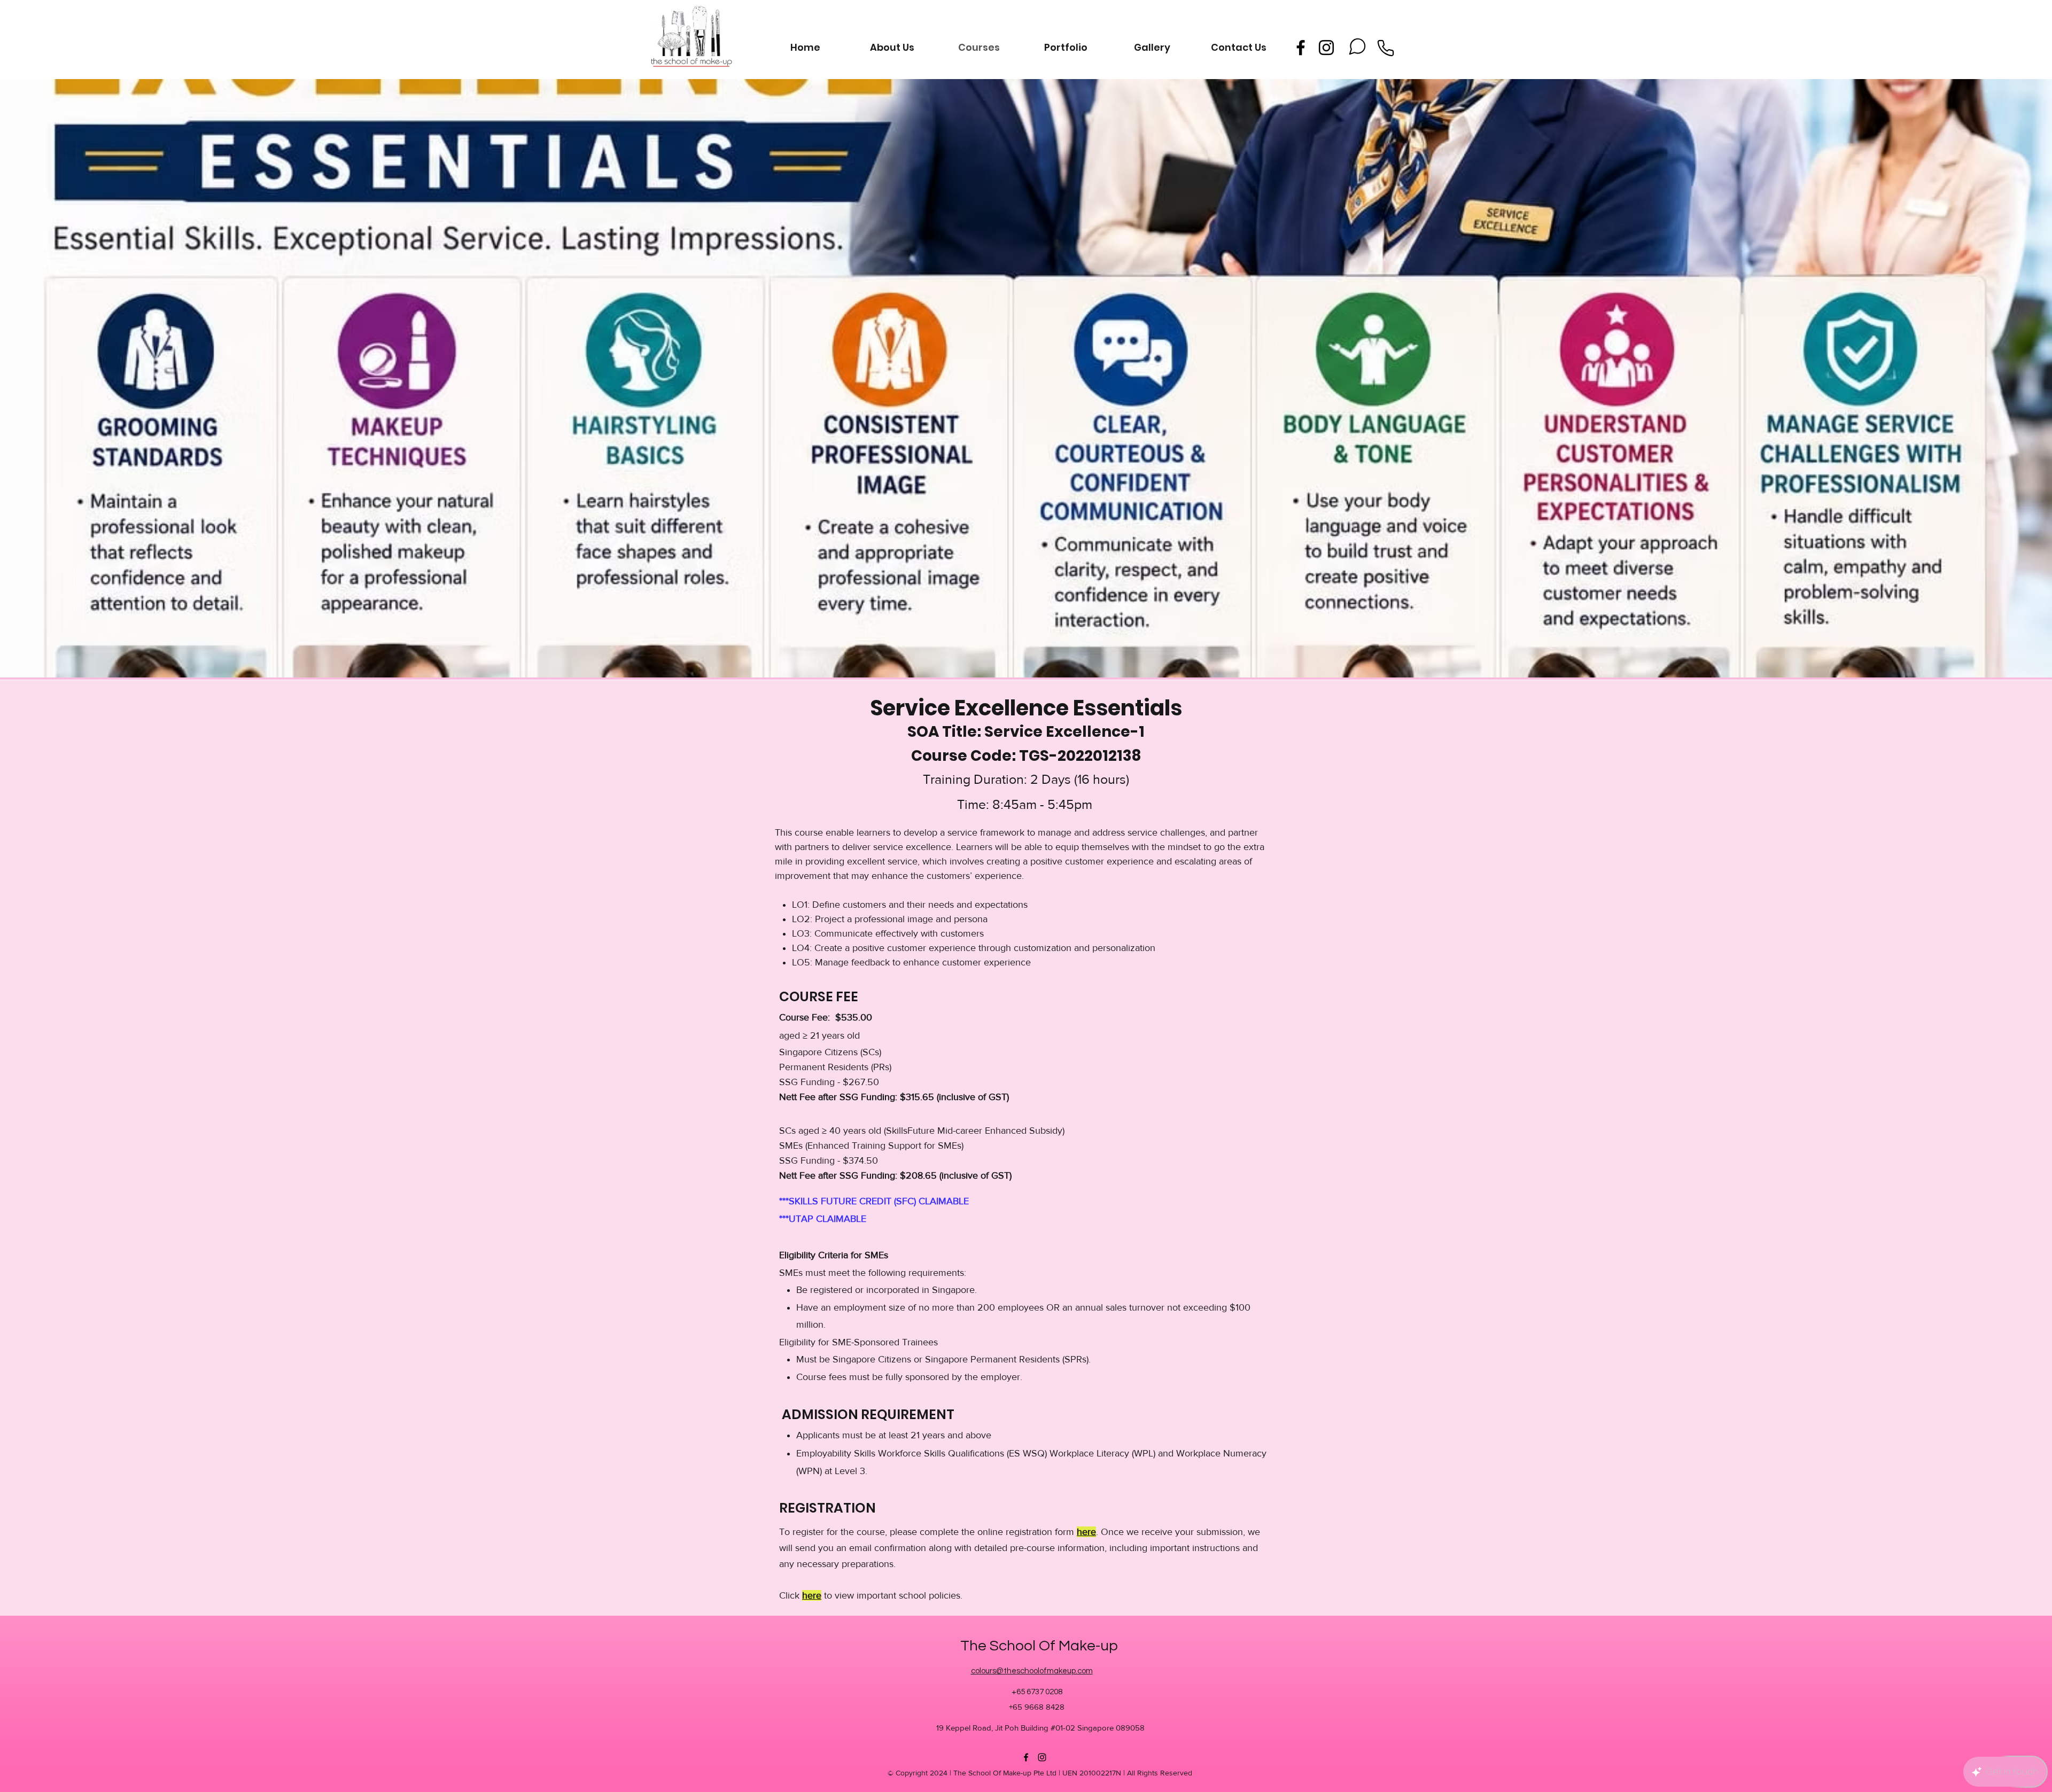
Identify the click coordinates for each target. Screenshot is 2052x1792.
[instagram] (1326, 48)
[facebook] (1301, 48)
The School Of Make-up (1039, 1646)
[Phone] (1386, 48)
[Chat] (1357, 46)
